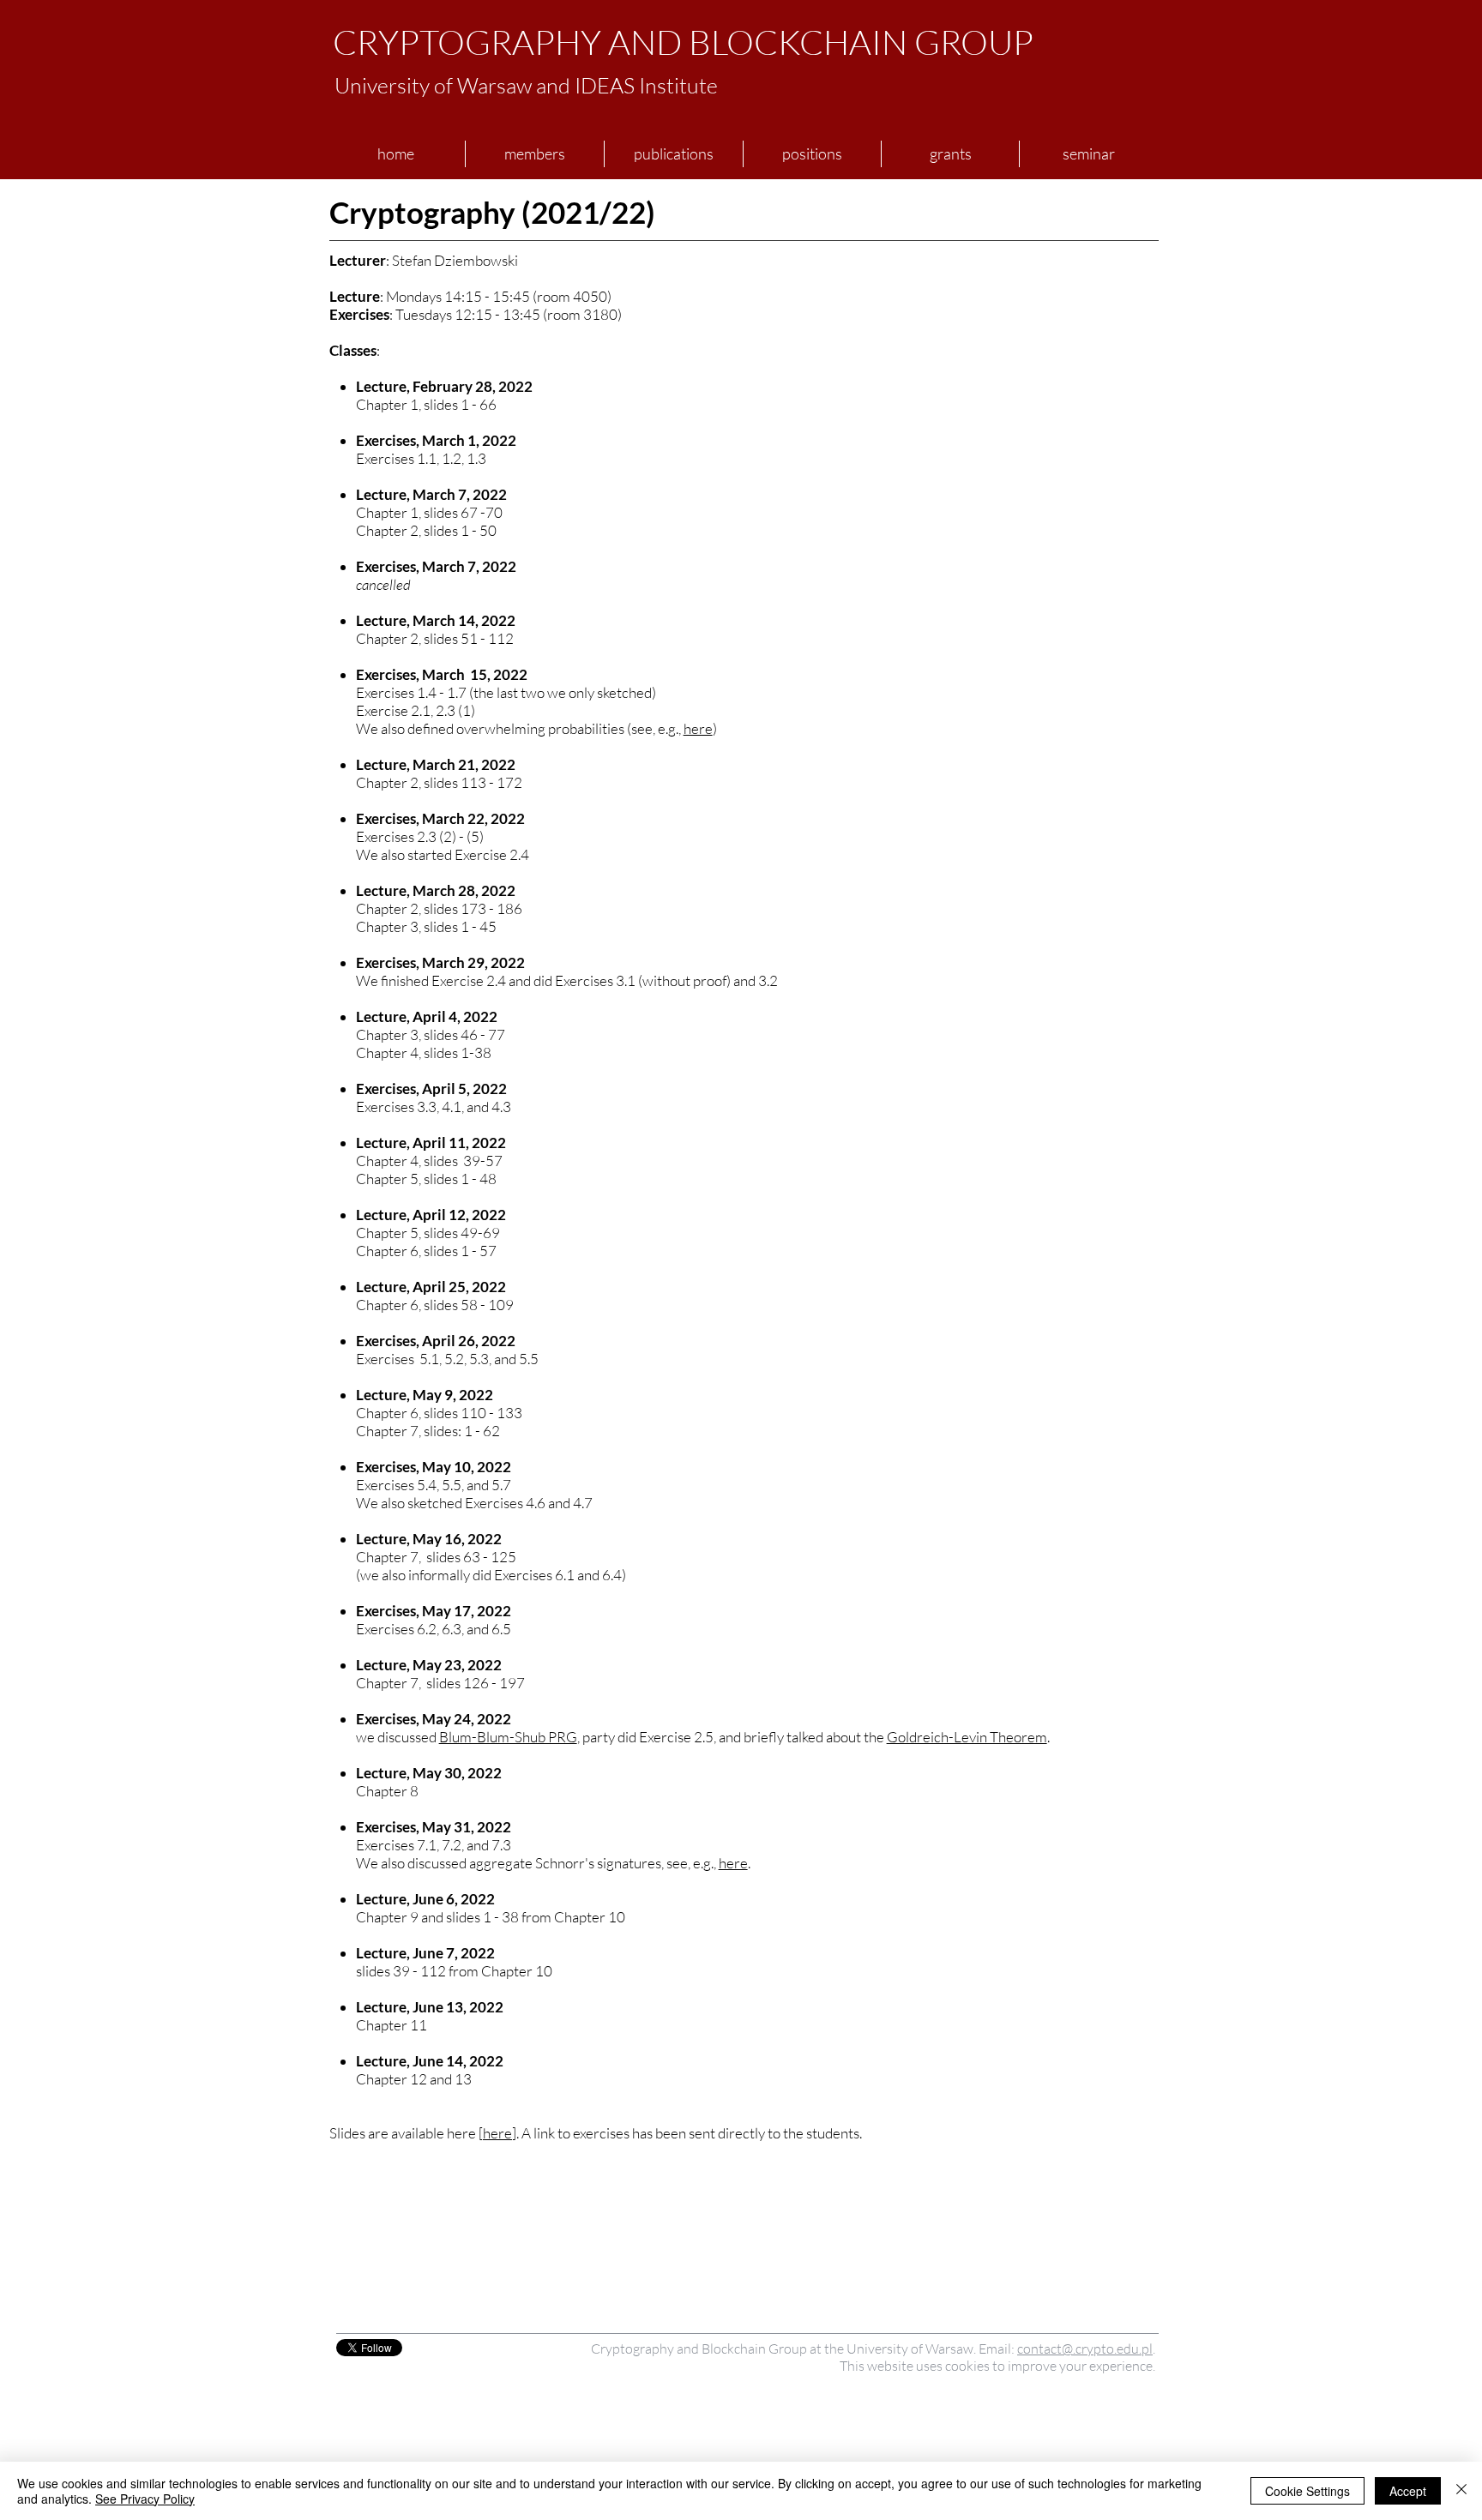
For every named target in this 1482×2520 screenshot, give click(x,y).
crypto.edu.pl (1114, 2349)
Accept (1408, 2491)
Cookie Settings (1307, 2491)
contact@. (1046, 2349)
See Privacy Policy (145, 2499)
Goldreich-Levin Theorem (967, 1737)
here (698, 728)
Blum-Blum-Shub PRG (508, 1737)
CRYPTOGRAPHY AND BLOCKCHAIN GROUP (683, 42)
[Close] (1461, 2491)
